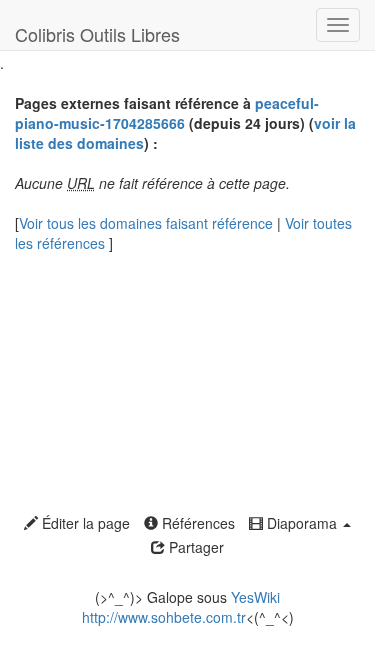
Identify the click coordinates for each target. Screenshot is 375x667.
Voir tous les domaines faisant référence (148, 223)
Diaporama (302, 523)
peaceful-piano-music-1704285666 (167, 113)
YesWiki (255, 597)
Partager (194, 547)
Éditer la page (84, 523)
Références (196, 523)
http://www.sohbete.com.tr (164, 617)
